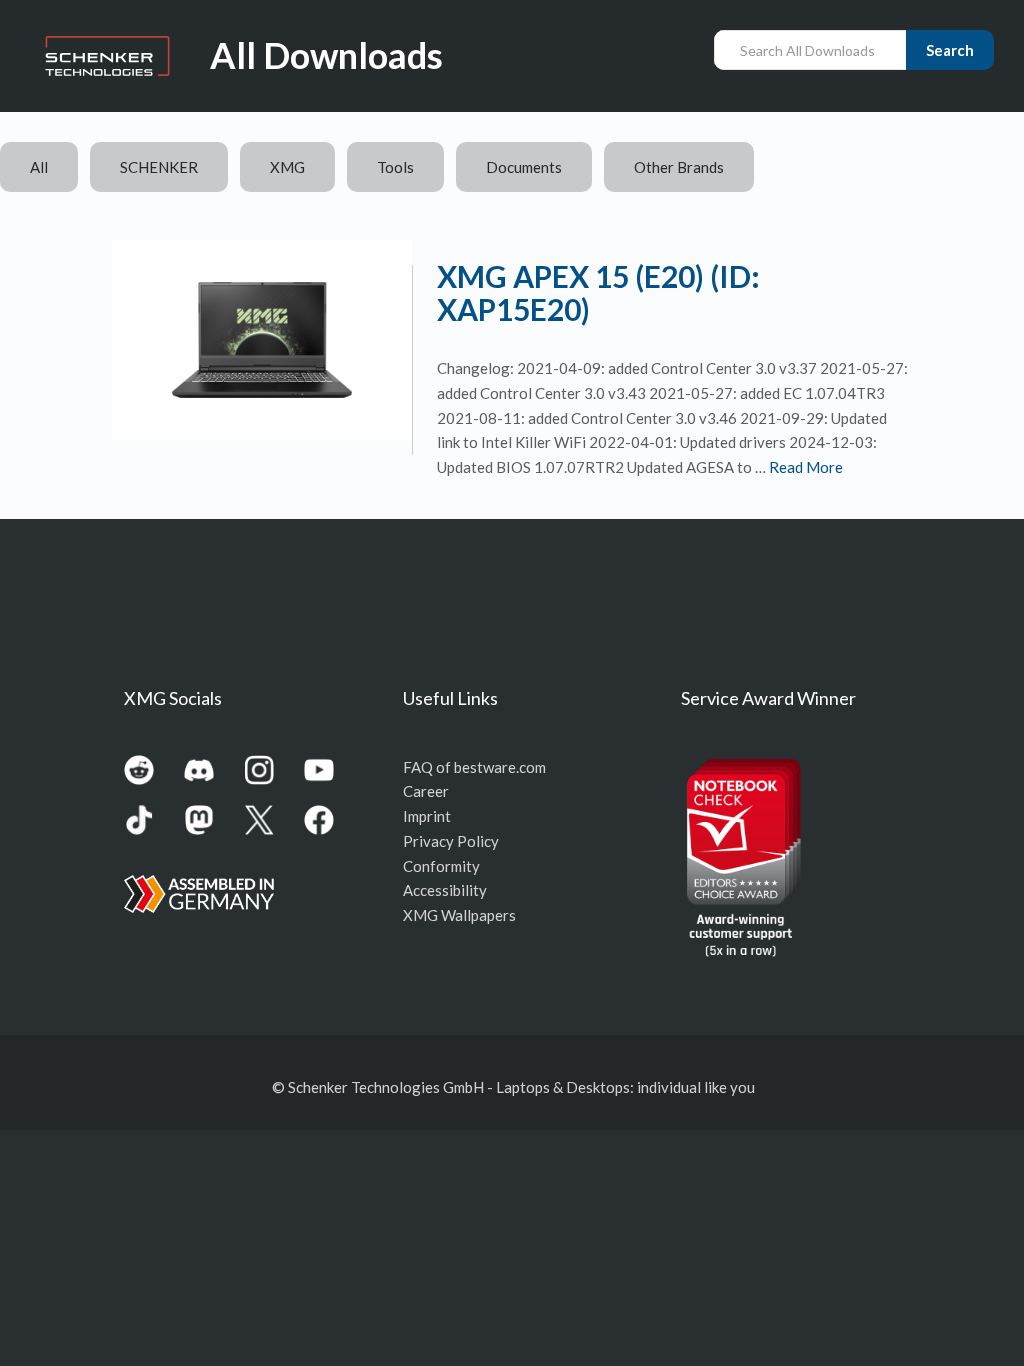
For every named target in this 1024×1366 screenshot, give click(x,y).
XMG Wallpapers (459, 915)
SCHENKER (159, 167)
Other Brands (679, 167)
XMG (287, 167)
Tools (395, 167)
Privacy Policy (451, 841)
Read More (806, 467)
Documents (524, 167)
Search (950, 50)
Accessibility (445, 890)
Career (426, 791)
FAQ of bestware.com (474, 767)
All (39, 167)
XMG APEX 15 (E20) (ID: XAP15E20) (598, 292)
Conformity (441, 866)
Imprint (427, 816)
